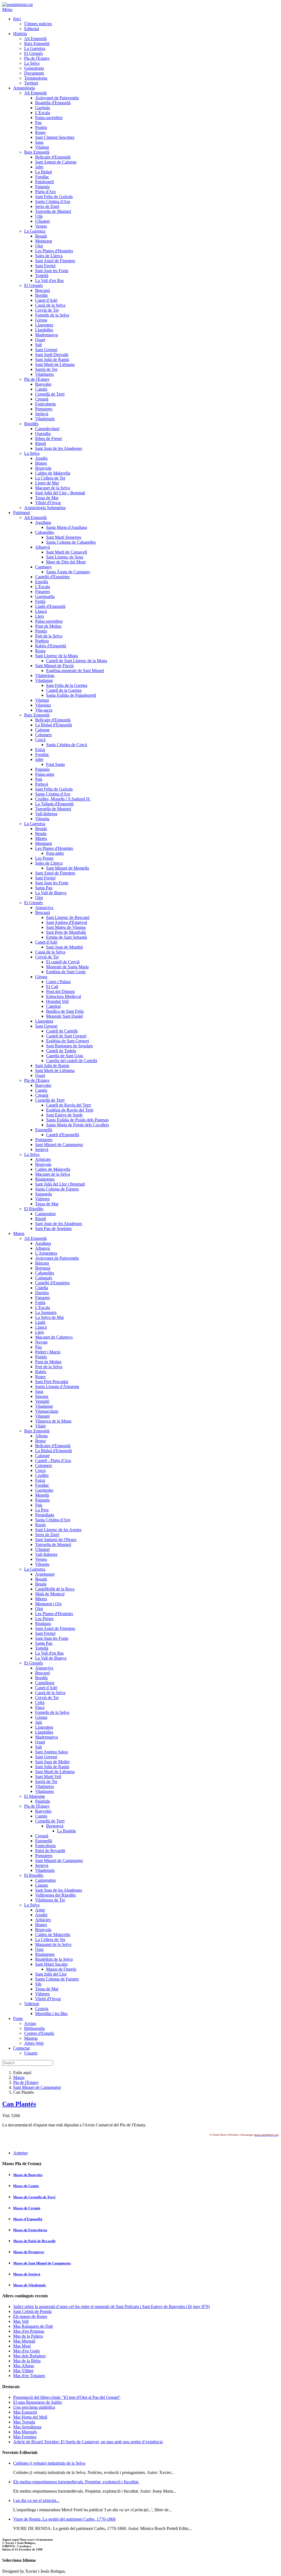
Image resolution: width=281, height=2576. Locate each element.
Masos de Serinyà (27, 2274)
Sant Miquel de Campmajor (37, 2087)
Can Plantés (19, 2104)
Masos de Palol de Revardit (34, 2241)
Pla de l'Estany (26, 2082)
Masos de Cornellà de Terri (34, 2197)
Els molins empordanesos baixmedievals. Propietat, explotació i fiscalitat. (76, 2482)
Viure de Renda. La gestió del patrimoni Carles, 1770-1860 (64, 2519)
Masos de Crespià (27, 2208)
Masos (19, 2077)
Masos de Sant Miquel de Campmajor (42, 2263)
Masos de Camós (26, 2186)
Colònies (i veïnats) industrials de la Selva (49, 2463)
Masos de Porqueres (29, 2252)
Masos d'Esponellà (28, 2219)
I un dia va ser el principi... (36, 2500)
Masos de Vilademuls (29, 2285)
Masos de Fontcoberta (30, 2230)
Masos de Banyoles (28, 2175)
